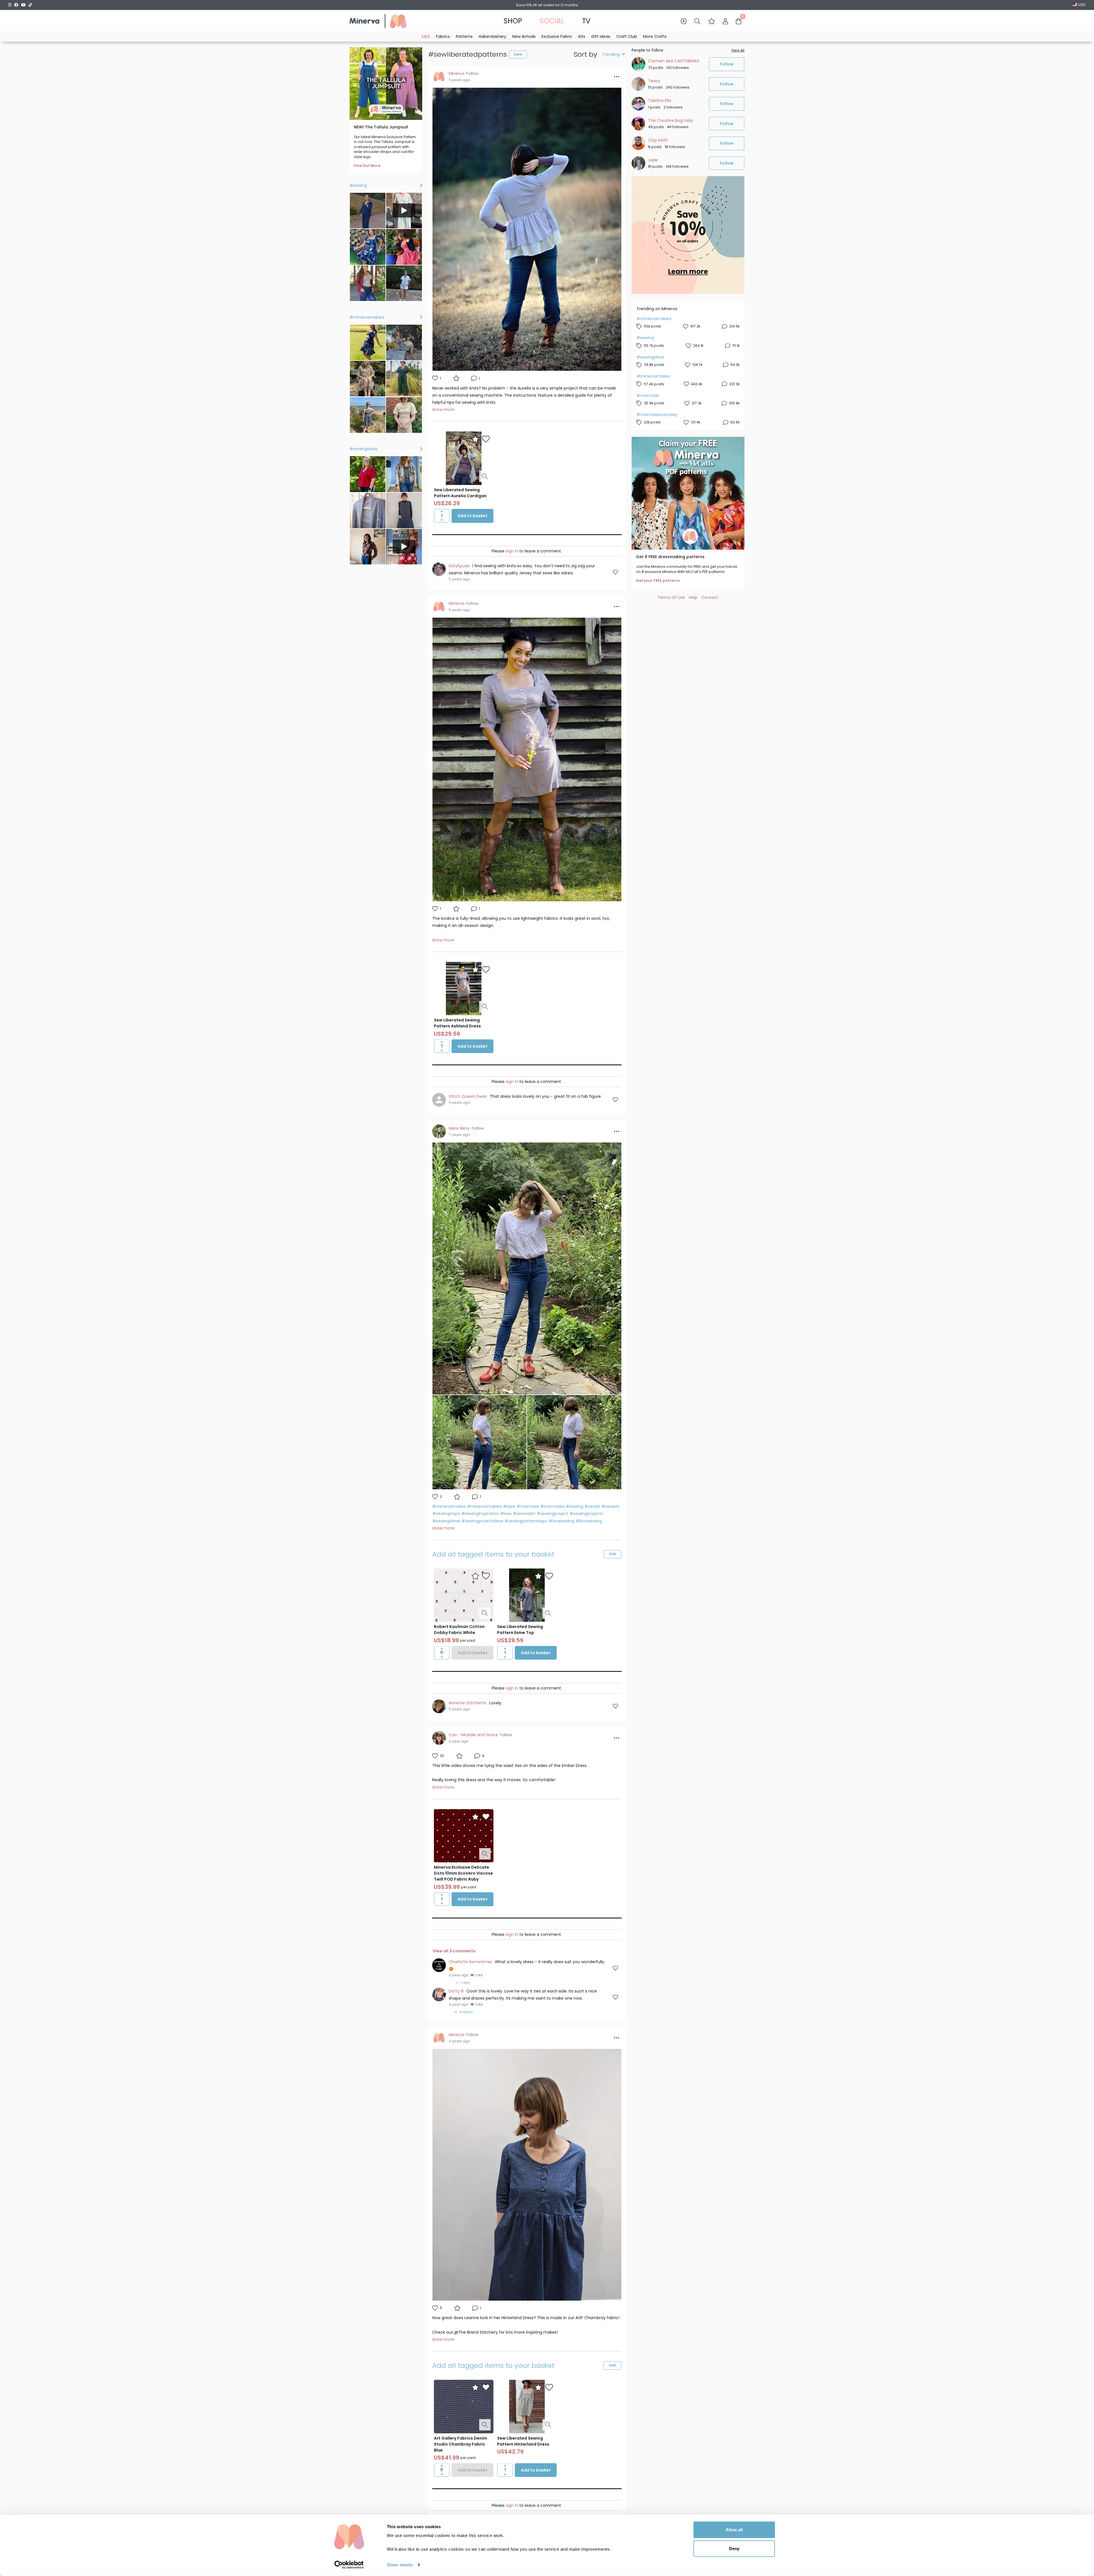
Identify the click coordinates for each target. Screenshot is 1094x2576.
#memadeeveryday (657, 415)
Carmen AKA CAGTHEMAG (674, 61)
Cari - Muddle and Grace (473, 1735)
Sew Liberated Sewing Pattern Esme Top (520, 1630)
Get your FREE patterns (658, 581)
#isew (509, 1506)
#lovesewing (562, 1521)
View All (738, 50)
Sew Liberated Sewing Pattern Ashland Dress (457, 1023)
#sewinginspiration (480, 1514)
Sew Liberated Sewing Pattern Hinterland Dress (523, 2441)
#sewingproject (553, 1514)
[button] (712, 21)
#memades (552, 1506)
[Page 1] (527, 535)
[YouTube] (23, 5)
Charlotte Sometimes (470, 1962)
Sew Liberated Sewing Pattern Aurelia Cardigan (460, 493)
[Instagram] (10, 5)
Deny (734, 2548)
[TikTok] (30, 5)
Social (552, 21)
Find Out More (367, 166)
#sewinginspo (446, 1514)
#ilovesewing (589, 1521)
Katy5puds (459, 566)
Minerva (457, 73)
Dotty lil (456, 1991)
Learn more (688, 272)
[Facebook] (16, 5)
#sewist (592, 1506)
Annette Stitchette (468, 1703)
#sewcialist (524, 1514)
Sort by (585, 55)
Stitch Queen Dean (468, 1096)
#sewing (574, 1506)
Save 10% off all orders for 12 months (547, 5)
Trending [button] (611, 54)
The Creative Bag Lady (671, 120)
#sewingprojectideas (482, 1521)
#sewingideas (446, 1521)
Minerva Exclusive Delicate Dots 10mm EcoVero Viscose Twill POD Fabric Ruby (463, 1873)
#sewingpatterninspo (526, 1521)
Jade (653, 160)
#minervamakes (449, 1506)
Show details (400, 2565)
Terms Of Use (671, 597)
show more (443, 409)
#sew (506, 1514)
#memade (528, 1506)
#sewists (610, 1506)
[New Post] (684, 21)
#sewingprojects (586, 1514)
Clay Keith (658, 140)
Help (693, 597)
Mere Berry (459, 1128)
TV (586, 21)
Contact (710, 597)
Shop (513, 21)
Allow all (734, 2530)
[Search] (697, 21)
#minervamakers (484, 1506)
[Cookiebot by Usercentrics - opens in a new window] (349, 2565)
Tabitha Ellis (660, 101)
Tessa (654, 81)
